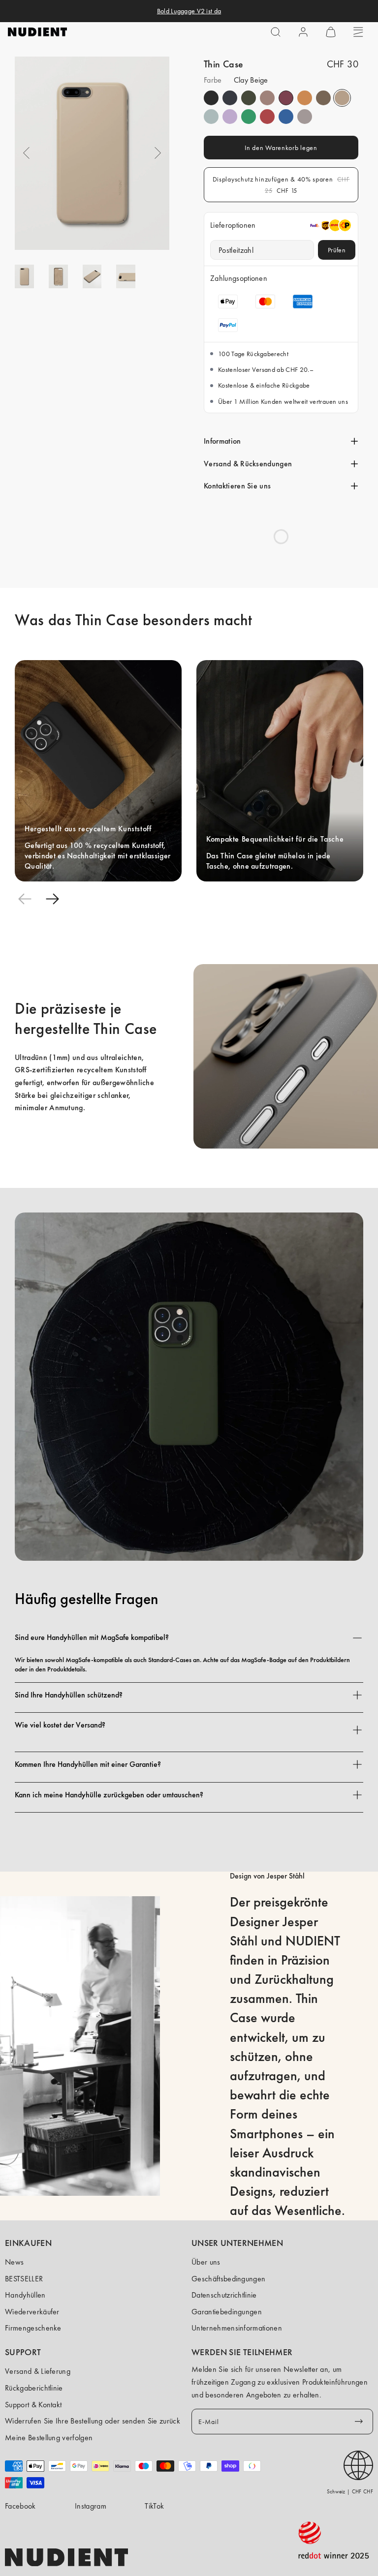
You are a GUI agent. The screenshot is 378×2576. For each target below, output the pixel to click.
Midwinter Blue (230, 98)
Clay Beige (342, 98)
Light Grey (305, 117)
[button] (276, 32)
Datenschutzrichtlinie (224, 2295)
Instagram (91, 2506)
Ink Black (211, 98)
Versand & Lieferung (38, 2371)
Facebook (20, 2506)
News (14, 2262)
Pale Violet (230, 117)
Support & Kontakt (33, 2405)
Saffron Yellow (305, 98)
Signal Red (267, 117)
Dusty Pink (267, 98)
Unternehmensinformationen (237, 2328)
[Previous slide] (25, 899)
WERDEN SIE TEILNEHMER (242, 2352)
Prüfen (337, 250)
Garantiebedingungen (227, 2312)
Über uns (206, 2262)
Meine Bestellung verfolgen (49, 2438)
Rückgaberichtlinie (34, 2388)
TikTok (154, 2506)
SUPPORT (23, 2352)
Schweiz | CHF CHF (350, 2491)
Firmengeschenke (33, 2328)
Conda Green (249, 117)
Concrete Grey (211, 117)
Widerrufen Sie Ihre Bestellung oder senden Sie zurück (93, 2421)
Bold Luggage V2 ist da (189, 11)
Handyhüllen (25, 2295)
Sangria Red (286, 98)
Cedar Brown (323, 98)
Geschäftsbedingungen (228, 2279)
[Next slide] (52, 899)
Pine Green (249, 98)
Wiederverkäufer (32, 2312)
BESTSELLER (24, 2279)
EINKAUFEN (28, 2243)
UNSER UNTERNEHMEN (237, 2243)
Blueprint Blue (286, 117)
